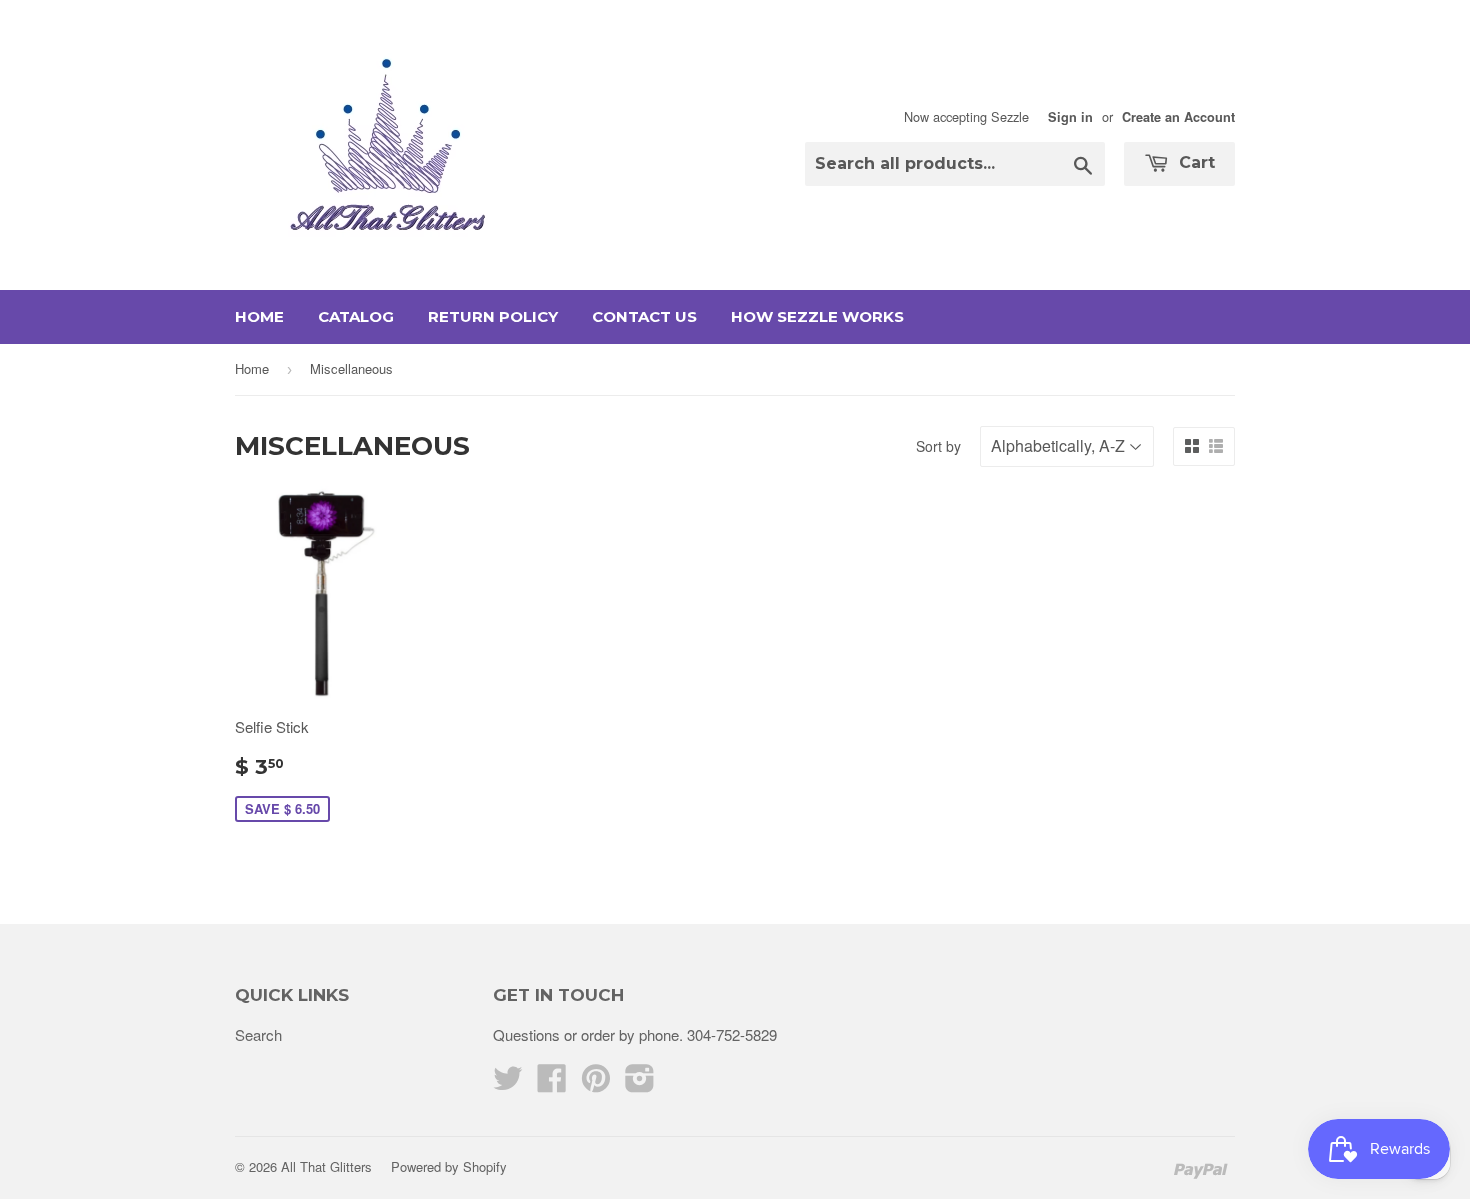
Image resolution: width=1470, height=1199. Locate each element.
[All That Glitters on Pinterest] (596, 1083)
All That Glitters (326, 1166)
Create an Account (1178, 117)
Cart (1194, 162)
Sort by (938, 446)
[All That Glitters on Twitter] (508, 1083)
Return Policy (493, 316)
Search (258, 1034)
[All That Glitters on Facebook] (552, 1083)
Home (259, 316)
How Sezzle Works (817, 316)
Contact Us (644, 316)
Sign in (1070, 117)
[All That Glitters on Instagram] (640, 1083)
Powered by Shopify (449, 1166)
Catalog (356, 316)
